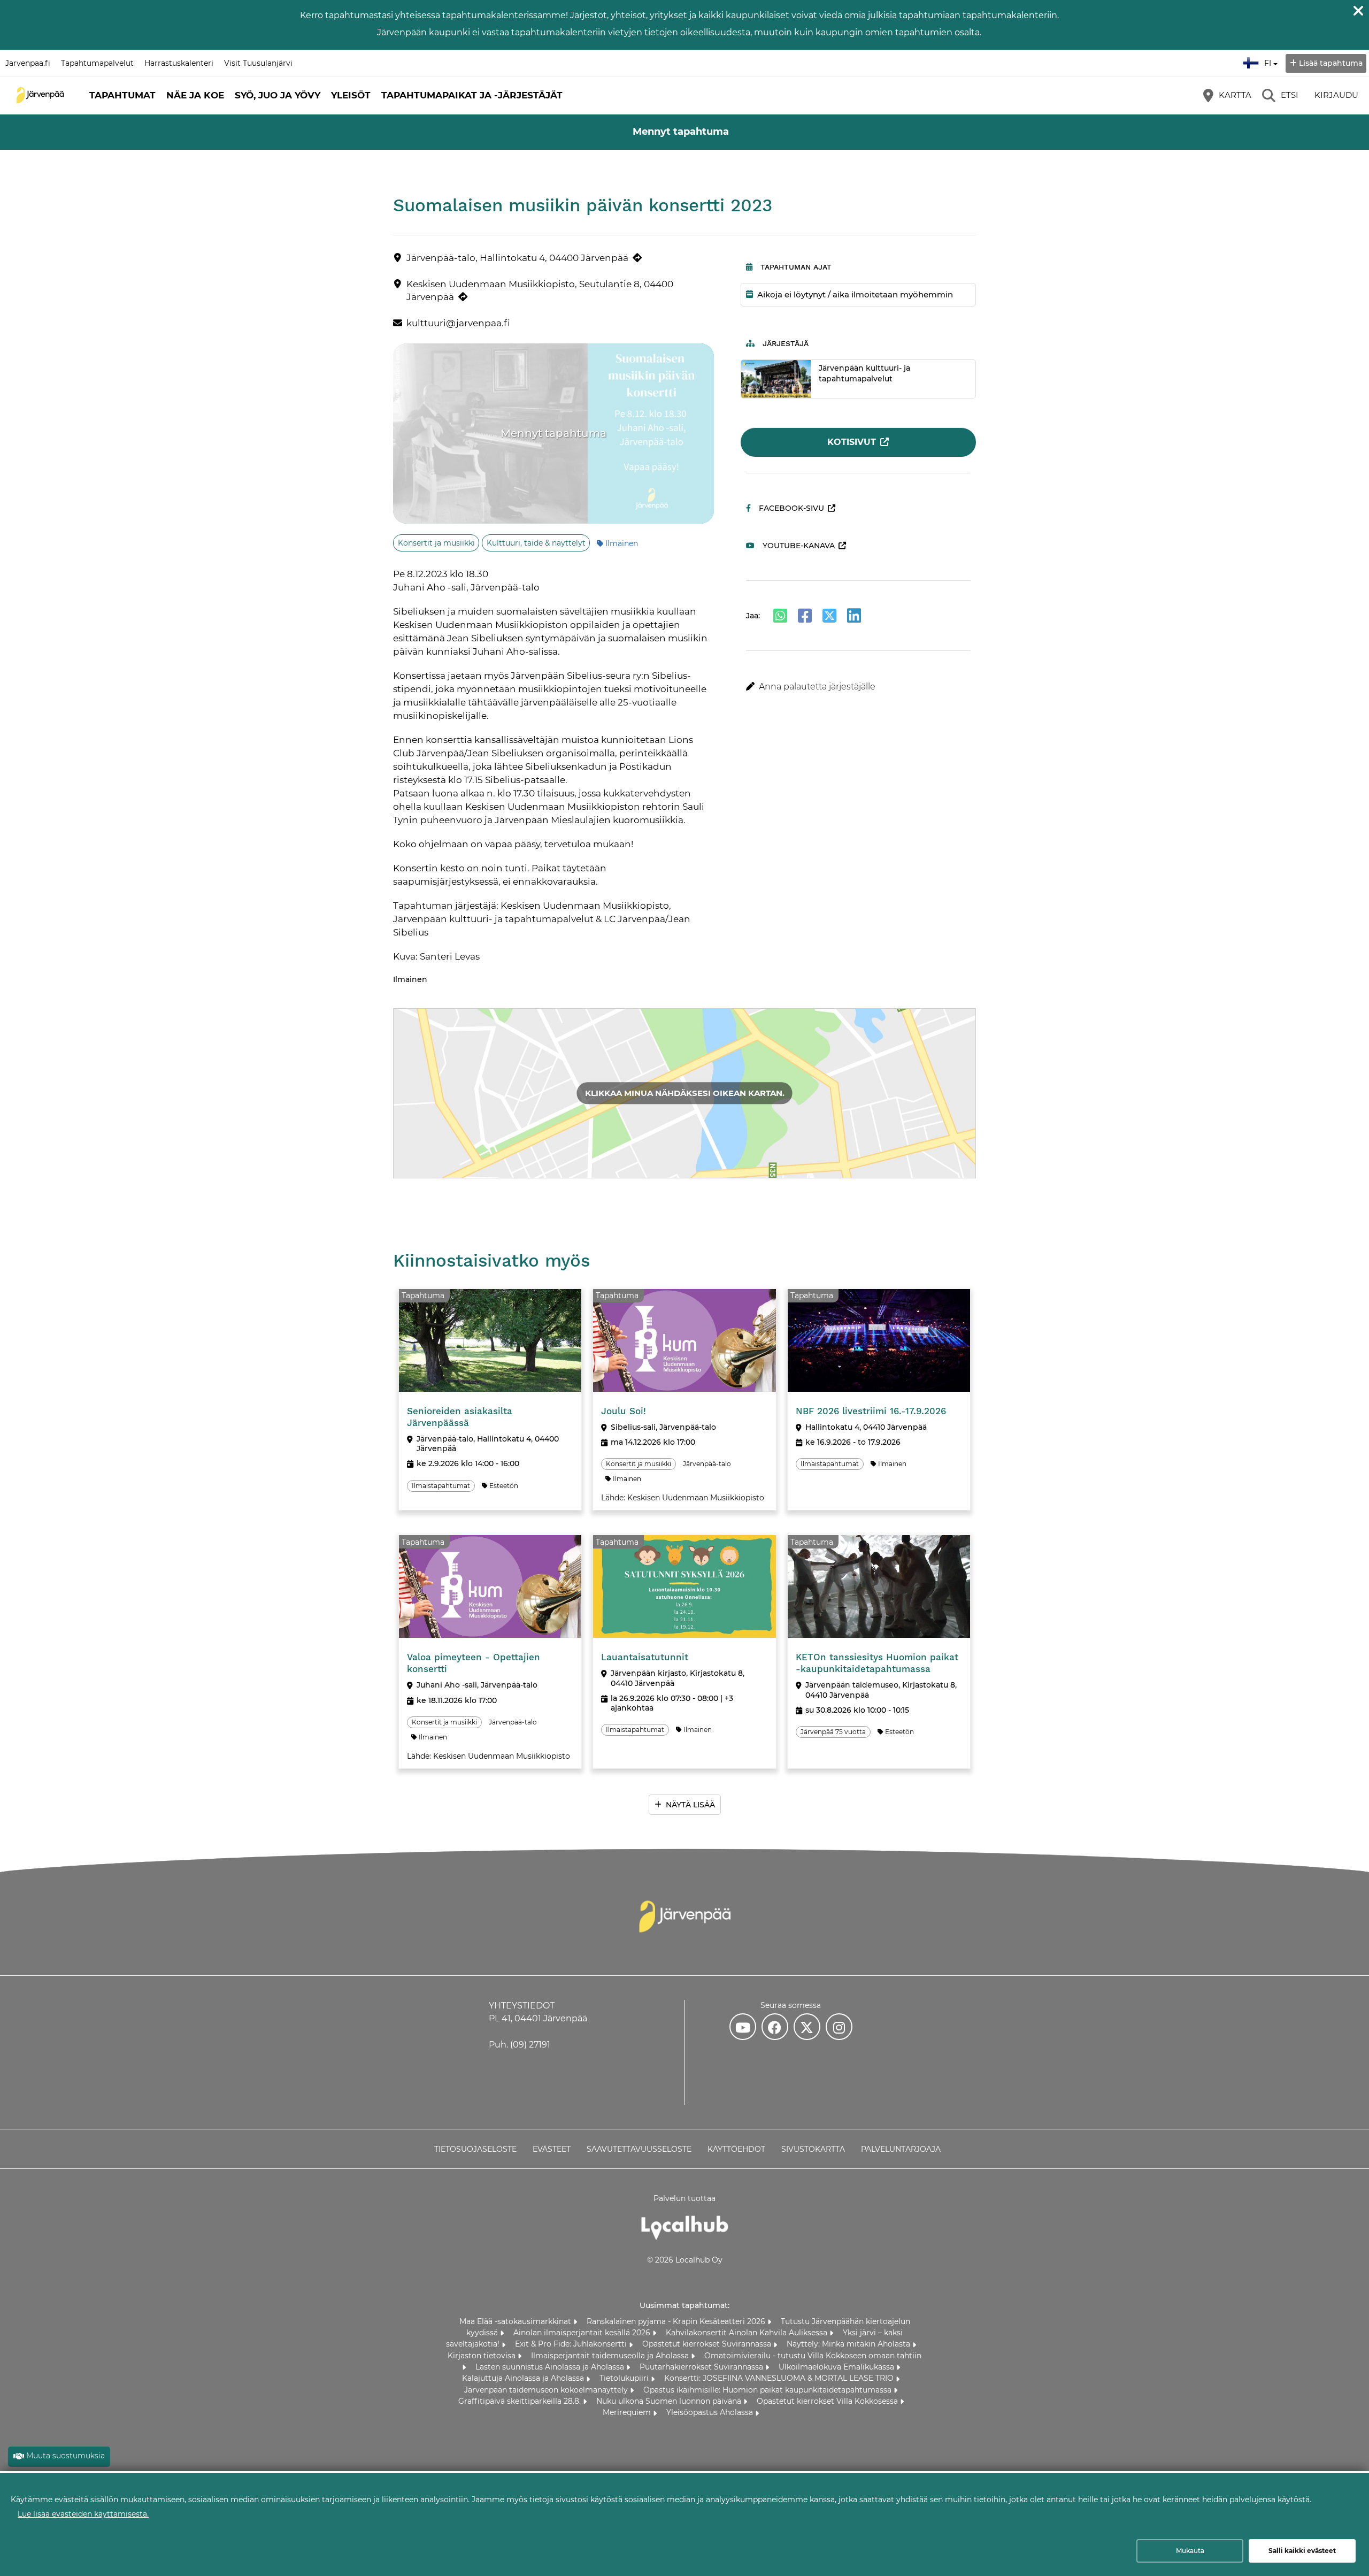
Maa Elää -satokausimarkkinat (516, 2321)
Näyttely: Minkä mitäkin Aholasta (849, 2344)
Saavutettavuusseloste (639, 2149)
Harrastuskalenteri (179, 63)
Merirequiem (628, 2412)
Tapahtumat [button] (122, 95)
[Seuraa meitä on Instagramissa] (839, 2027)
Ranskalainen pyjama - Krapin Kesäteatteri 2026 (677, 2321)
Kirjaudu (1336, 95)
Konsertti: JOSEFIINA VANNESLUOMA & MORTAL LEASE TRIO (780, 2378)
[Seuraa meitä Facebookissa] (775, 2027)
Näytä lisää (690, 1805)
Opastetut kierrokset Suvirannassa (708, 2344)
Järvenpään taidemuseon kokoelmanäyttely (547, 2390)
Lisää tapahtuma (1331, 63)
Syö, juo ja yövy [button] (278, 95)
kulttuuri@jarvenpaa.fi (458, 323)
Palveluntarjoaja (901, 2149)
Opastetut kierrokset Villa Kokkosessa (828, 2401)
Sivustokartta (813, 2149)
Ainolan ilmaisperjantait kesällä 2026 (583, 2333)
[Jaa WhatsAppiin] (780, 616)
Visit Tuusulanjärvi (258, 63)
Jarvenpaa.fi (28, 63)
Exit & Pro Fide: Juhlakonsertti (572, 2344)
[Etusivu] (40, 95)
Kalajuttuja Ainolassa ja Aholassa (524, 2378)
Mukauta (1190, 2551)
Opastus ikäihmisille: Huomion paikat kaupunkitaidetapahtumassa (768, 2390)
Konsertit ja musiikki (436, 543)
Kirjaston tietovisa (483, 2356)
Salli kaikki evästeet (1302, 2551)
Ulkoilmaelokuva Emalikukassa (837, 2367)
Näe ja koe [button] (195, 95)
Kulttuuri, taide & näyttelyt (536, 543)
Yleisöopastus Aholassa (711, 2412)
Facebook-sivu (791, 508)
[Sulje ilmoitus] (1358, 11)
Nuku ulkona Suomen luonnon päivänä (670, 2401)
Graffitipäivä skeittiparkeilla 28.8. (521, 2401)
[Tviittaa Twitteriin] (829, 616)
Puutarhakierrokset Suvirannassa (702, 2367)
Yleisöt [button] (351, 95)
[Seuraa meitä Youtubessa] (743, 2027)
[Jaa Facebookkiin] (805, 616)
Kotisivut (852, 442)
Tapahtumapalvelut (97, 63)
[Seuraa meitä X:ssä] (807, 2027)
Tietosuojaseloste (475, 2149)
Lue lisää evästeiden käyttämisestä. (83, 2514)
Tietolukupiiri (625, 2378)
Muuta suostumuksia (66, 2456)
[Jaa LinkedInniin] (854, 616)
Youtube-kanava (799, 546)
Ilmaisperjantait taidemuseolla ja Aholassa (611, 2356)
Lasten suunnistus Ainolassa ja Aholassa (551, 2367)
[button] (859, 687)
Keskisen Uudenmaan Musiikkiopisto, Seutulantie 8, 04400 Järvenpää (540, 290)
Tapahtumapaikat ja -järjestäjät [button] (472, 95)
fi (1270, 60)
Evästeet (552, 2149)
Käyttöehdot (736, 2149)
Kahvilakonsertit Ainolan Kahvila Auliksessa (748, 2333)
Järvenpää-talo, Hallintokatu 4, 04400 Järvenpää (517, 258)
